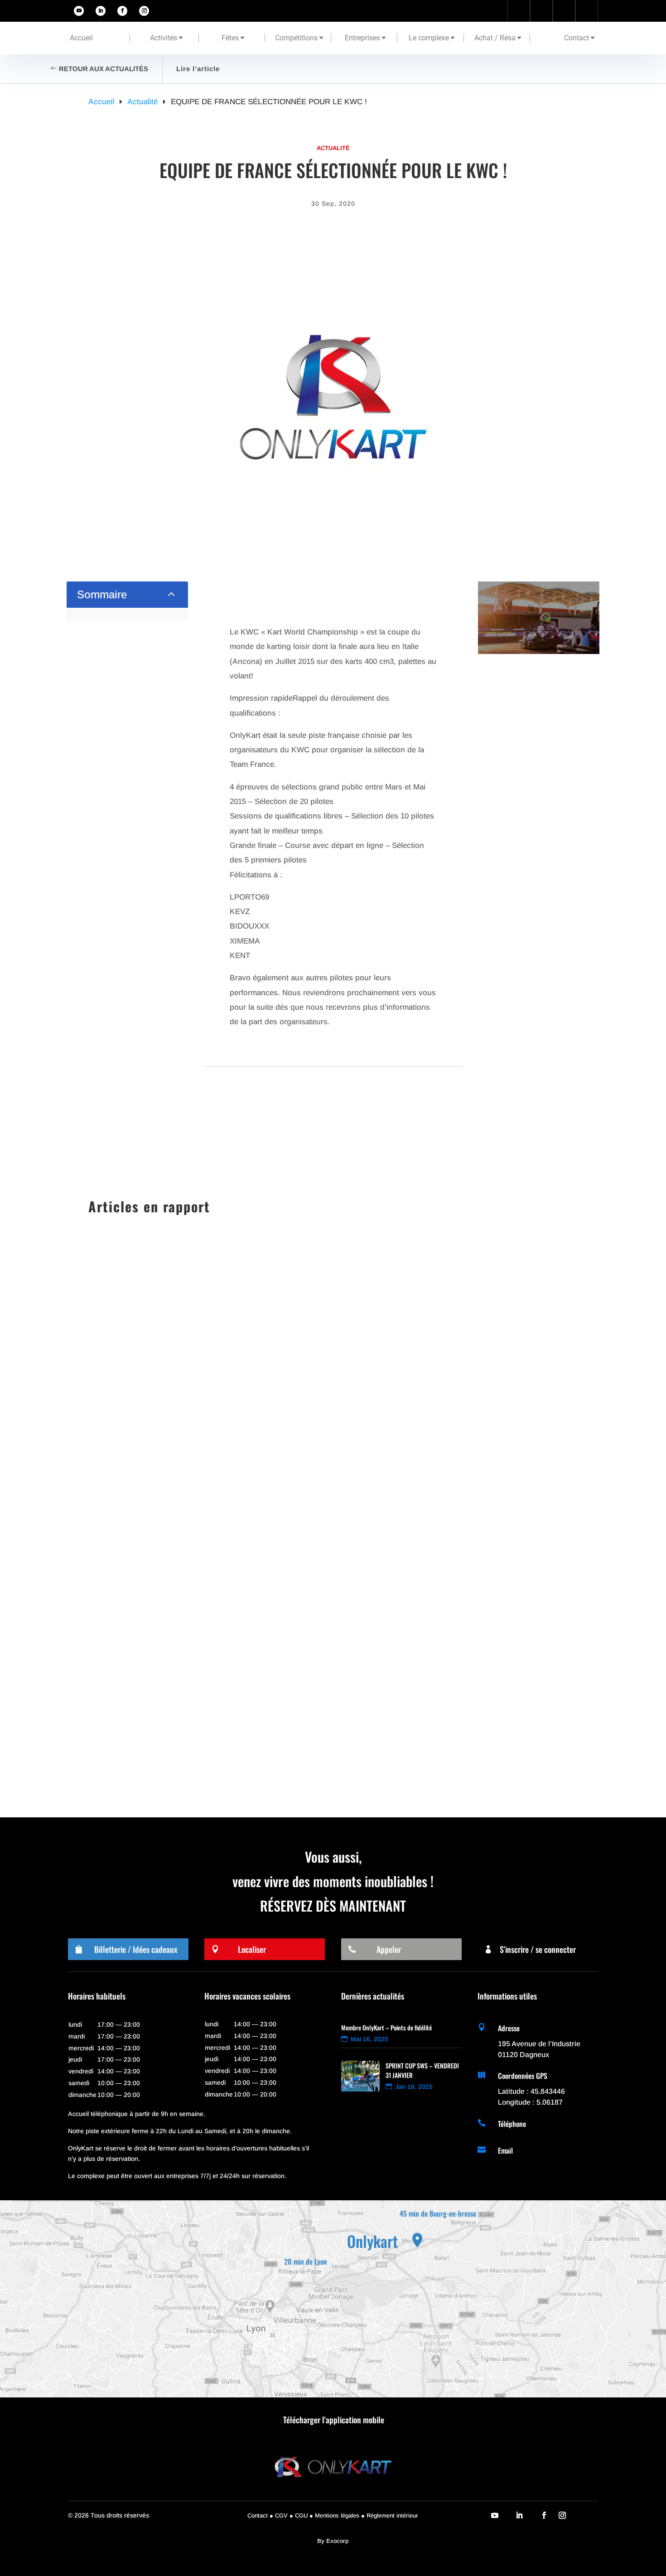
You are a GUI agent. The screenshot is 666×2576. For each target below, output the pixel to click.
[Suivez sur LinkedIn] (101, 11)
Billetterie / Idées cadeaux (136, 1949)
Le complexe (429, 38)
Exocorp (337, 2541)
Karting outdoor (172, 1584)
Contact (577, 38)
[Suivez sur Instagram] (144, 11)
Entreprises (362, 38)
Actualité (333, 148)
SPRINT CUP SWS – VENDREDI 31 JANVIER (176, 1568)
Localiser (252, 1949)
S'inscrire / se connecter (538, 1949)
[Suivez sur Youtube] (79, 11)
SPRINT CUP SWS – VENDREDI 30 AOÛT (172, 1651)
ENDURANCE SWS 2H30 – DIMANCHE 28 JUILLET (188, 1733)
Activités (164, 38)
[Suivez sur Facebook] (122, 11)
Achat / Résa (495, 38)
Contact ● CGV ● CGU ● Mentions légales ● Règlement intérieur (333, 2515)
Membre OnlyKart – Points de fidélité (386, 2027)
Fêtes (230, 38)
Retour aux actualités (104, 69)
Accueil (81, 38)
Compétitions (296, 38)
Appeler (389, 1949)
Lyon (208, 1667)
